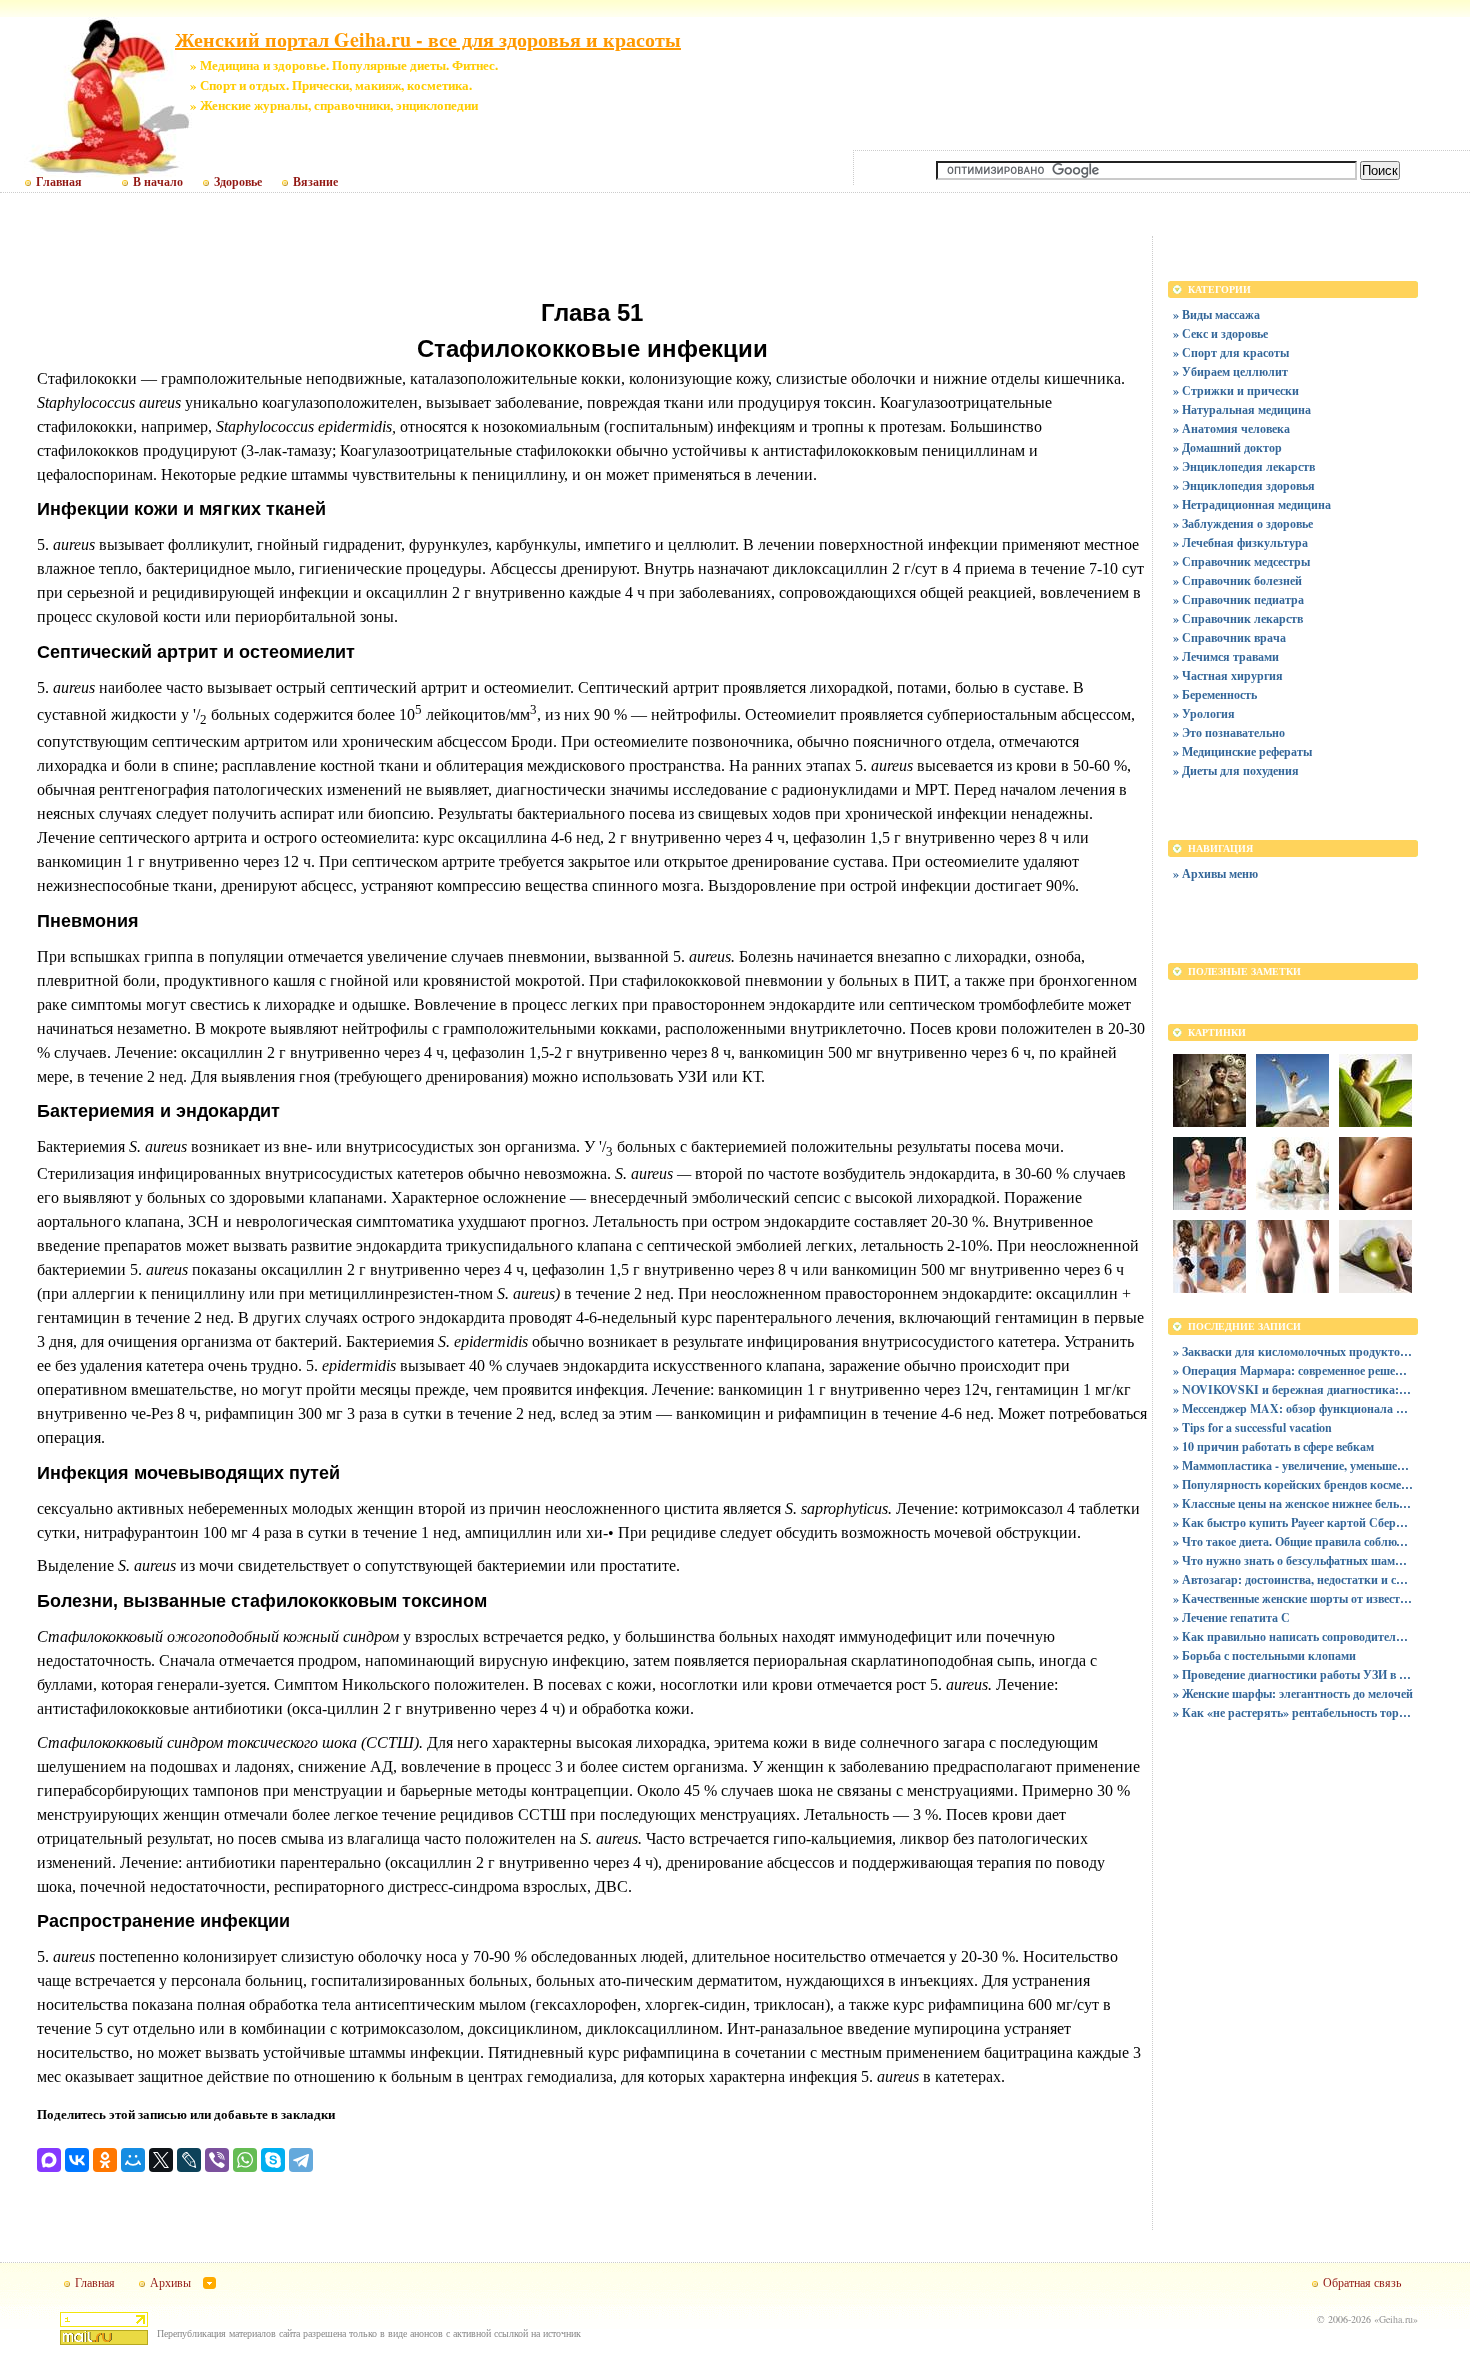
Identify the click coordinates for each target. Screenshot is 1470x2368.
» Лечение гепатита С (1231, 1617)
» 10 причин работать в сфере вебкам (1273, 1446)
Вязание (315, 182)
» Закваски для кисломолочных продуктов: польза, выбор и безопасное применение (1293, 1351)
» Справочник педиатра (1238, 599)
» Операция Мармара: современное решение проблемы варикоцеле (1293, 1370)
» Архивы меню (1215, 873)
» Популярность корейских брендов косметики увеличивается (1293, 1484)
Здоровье (238, 182)
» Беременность (1215, 694)
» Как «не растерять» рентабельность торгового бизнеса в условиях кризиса (1293, 1712)
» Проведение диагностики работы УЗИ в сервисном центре (1293, 1674)
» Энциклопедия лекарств (1244, 466)
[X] (161, 2160)
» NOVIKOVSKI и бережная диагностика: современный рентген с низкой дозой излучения (1293, 1389)
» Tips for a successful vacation (1252, 1427)
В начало (158, 182)
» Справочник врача (1229, 637)
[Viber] (217, 2160)
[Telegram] (301, 2160)
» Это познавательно (1229, 732)
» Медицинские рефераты (1242, 751)
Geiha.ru (1396, 2319)
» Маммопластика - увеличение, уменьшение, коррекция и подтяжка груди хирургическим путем (1293, 1465)
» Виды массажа (1216, 314)
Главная (59, 182)
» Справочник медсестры (1241, 561)
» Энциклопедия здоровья (1244, 485)
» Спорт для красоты (1231, 352)
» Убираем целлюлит (1230, 371)
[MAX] (49, 2160)
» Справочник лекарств (1238, 618)
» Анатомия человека (1231, 428)
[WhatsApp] (245, 2160)
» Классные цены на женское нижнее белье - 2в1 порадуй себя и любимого (1293, 1503)
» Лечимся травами (1226, 656)
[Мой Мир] (133, 2160)
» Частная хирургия (1228, 675)
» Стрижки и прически (1236, 390)
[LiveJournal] (189, 2160)
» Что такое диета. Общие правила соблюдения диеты (1293, 1541)
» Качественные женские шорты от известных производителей (1293, 1598)
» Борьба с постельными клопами (1264, 1655)
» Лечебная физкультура (1240, 542)
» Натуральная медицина (1242, 409)
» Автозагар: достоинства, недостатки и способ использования (1293, 1579)
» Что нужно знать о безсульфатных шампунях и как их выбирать (1293, 1560)
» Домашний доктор (1227, 447)
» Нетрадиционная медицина (1252, 504)
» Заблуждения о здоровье (1243, 523)
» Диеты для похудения (1236, 770)
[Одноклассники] (105, 2160)
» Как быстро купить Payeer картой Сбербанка (1293, 1522)
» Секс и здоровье (1220, 333)
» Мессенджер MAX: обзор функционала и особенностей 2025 (1293, 1408)
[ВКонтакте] (77, 2160)
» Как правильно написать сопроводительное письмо (1293, 1636)
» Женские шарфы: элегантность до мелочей (1293, 1693)
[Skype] (273, 2160)
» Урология (1204, 713)
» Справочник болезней (1237, 580)
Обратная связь (1362, 2282)
